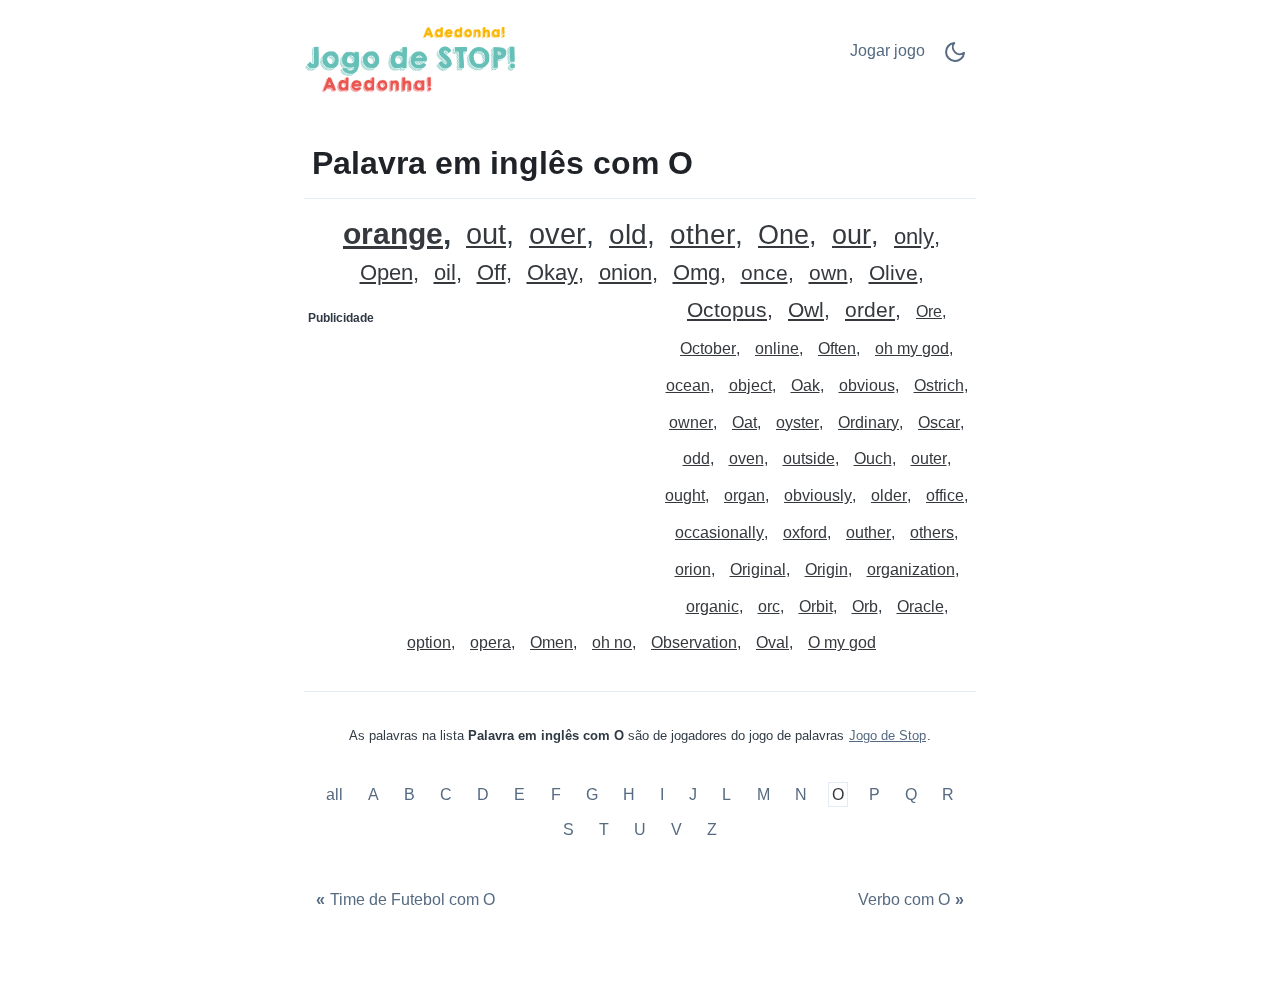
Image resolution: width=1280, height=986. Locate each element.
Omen (551, 642)
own (828, 273)
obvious (867, 385)
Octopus (727, 310)
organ (744, 495)
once (764, 273)
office (945, 495)
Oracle (920, 606)
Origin (826, 569)
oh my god (912, 348)
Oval (772, 642)
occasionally (719, 532)
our (851, 235)
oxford (805, 532)
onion (625, 273)
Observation (694, 642)
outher (868, 532)
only (914, 237)
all (336, 794)
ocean (688, 385)
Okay (552, 273)
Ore (929, 311)
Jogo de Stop (887, 735)
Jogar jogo (887, 50)
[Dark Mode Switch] (955, 58)
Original (758, 569)
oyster (797, 422)
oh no (612, 642)
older (889, 495)
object (750, 385)
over (557, 234)
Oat (744, 422)
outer (929, 458)
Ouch (873, 458)
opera (490, 642)
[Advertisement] (473, 459)
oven (746, 458)
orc (769, 606)
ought (685, 495)
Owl (806, 310)
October (708, 348)
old (628, 235)
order (870, 310)
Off (491, 273)
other (702, 235)
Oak (805, 385)
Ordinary (868, 422)
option (429, 642)
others (932, 532)
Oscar (939, 422)
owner (691, 422)
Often (837, 348)
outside (809, 458)
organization (911, 569)
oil (445, 273)
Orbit (816, 606)
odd (696, 458)
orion (693, 569)
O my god (842, 642)
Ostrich (939, 385)
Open (386, 273)
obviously (818, 495)
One (783, 235)
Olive (893, 273)
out (486, 234)
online (777, 348)
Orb (865, 606)
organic (712, 606)
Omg (696, 273)
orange (393, 233)
